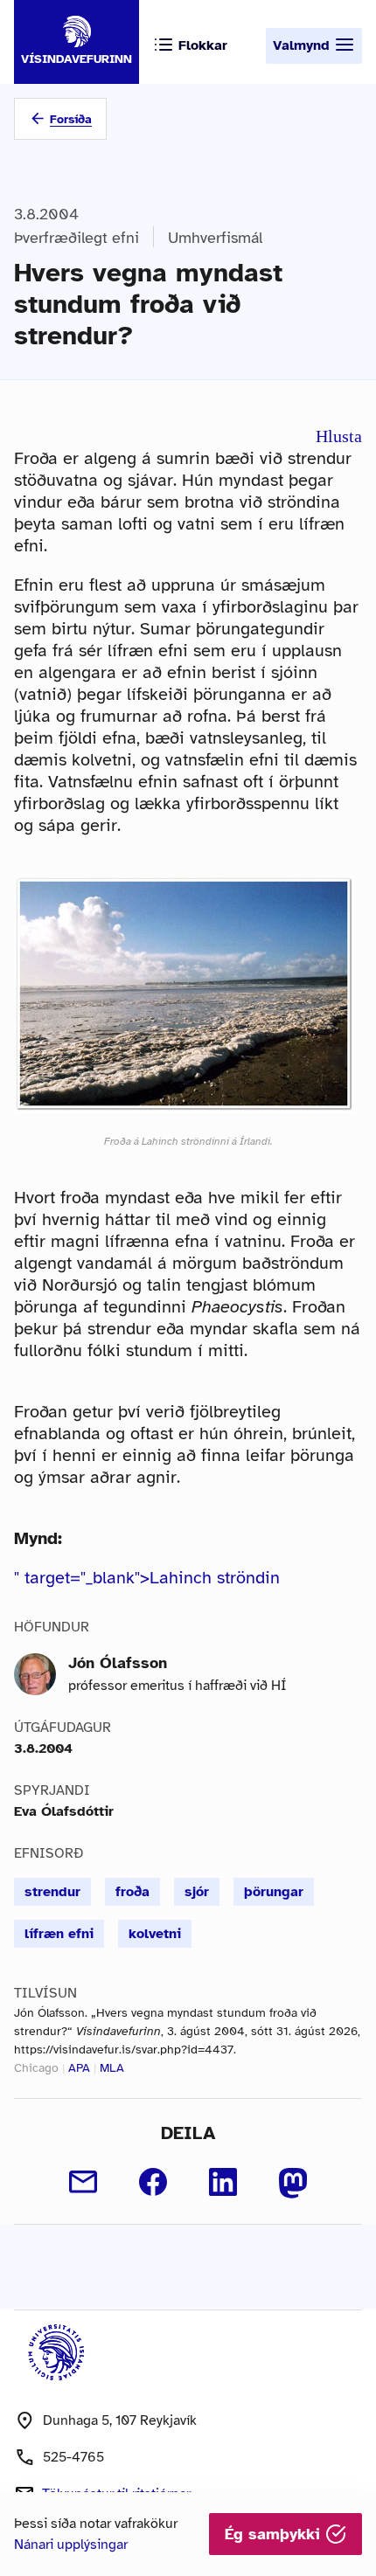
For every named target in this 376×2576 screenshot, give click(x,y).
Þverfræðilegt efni (77, 238)
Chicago (36, 2068)
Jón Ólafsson (118, 1663)
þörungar (274, 1892)
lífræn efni (59, 1934)
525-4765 (73, 2457)
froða (132, 1892)
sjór (197, 1892)
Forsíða (71, 119)
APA (79, 2068)
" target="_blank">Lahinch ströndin (147, 1578)
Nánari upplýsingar (71, 2545)
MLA (112, 2068)
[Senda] (83, 2182)
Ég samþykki (275, 2534)
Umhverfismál (215, 238)
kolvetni (155, 1934)
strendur (52, 1892)
